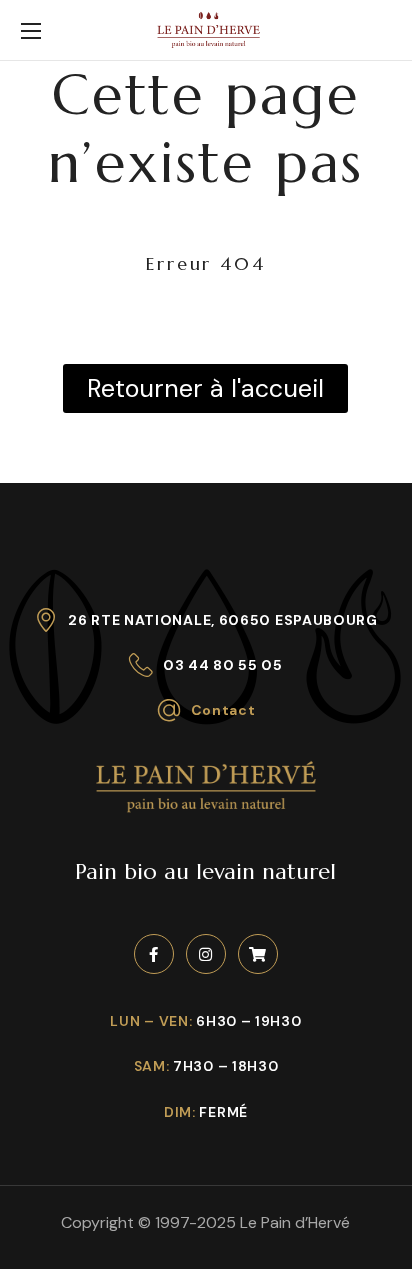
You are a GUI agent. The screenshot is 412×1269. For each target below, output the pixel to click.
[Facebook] (154, 954)
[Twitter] (258, 954)
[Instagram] (206, 954)
